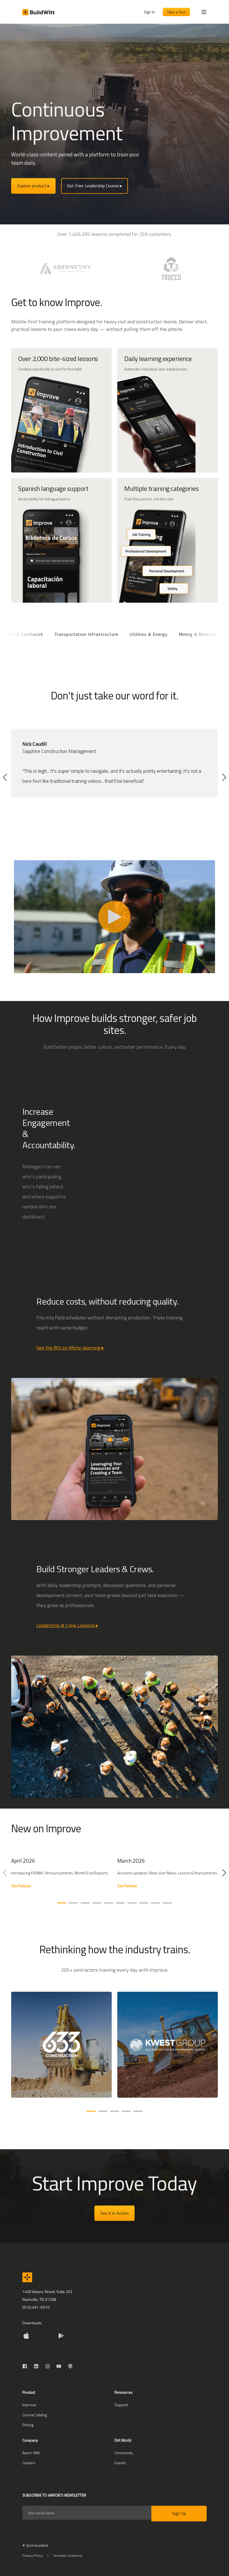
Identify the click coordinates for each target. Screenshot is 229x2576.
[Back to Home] (38, 12)
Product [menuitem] (29, 2393)
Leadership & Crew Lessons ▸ (67, 1625)
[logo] (27, 2277)
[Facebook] (26, 2366)
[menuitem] (29, 2405)
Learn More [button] (112, 1067)
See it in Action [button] (115, 2213)
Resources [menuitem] (124, 2393)
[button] (5, 777)
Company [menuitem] (30, 2441)
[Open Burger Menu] (204, 12)
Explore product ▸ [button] (33, 186)
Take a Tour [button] (176, 12)
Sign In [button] (149, 12)
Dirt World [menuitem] (123, 2441)
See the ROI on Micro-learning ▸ (70, 1348)
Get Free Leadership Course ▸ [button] (95, 186)
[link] (61, 1876)
